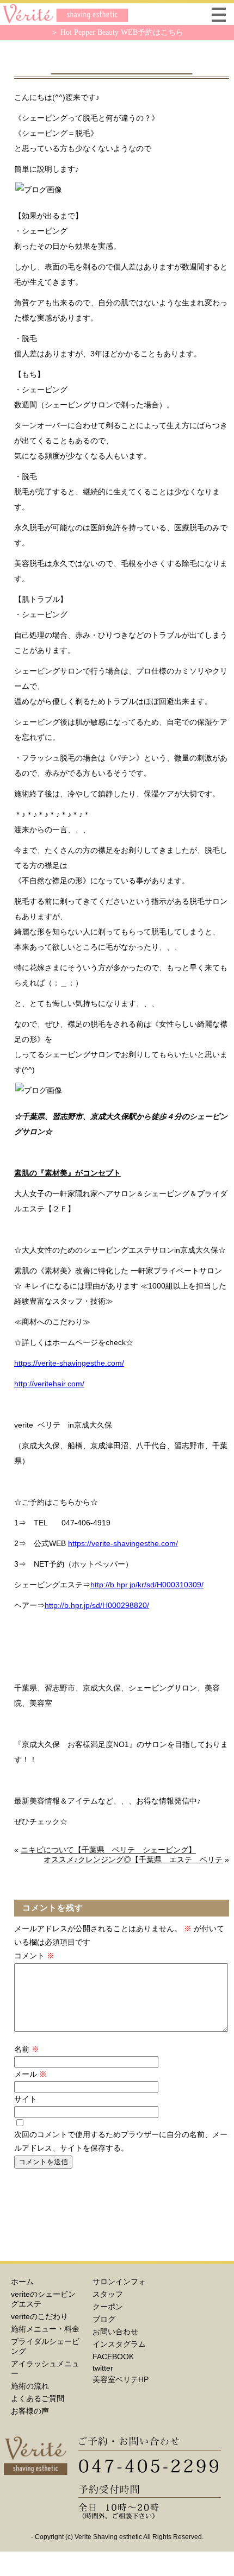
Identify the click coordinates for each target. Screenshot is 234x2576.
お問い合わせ (115, 2332)
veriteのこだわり (39, 2316)
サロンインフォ (119, 2282)
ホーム (22, 2282)
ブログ (104, 2319)
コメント (34, 1956)
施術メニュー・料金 (45, 2329)
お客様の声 (30, 2411)
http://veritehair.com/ (49, 1384)
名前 (27, 2049)
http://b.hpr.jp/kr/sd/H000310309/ (147, 1585)
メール (30, 2074)
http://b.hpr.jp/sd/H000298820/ (97, 1605)
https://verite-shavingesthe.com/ (69, 1363)
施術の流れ (30, 2386)
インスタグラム (119, 2344)
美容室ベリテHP (121, 2379)
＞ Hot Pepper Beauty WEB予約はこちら (117, 32)
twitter (103, 2368)
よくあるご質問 (38, 2398)
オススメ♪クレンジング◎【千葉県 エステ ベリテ (133, 1859)
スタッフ (108, 2294)
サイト (26, 2099)
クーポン (108, 2307)
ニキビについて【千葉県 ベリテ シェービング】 (108, 1850)
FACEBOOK (113, 2357)
